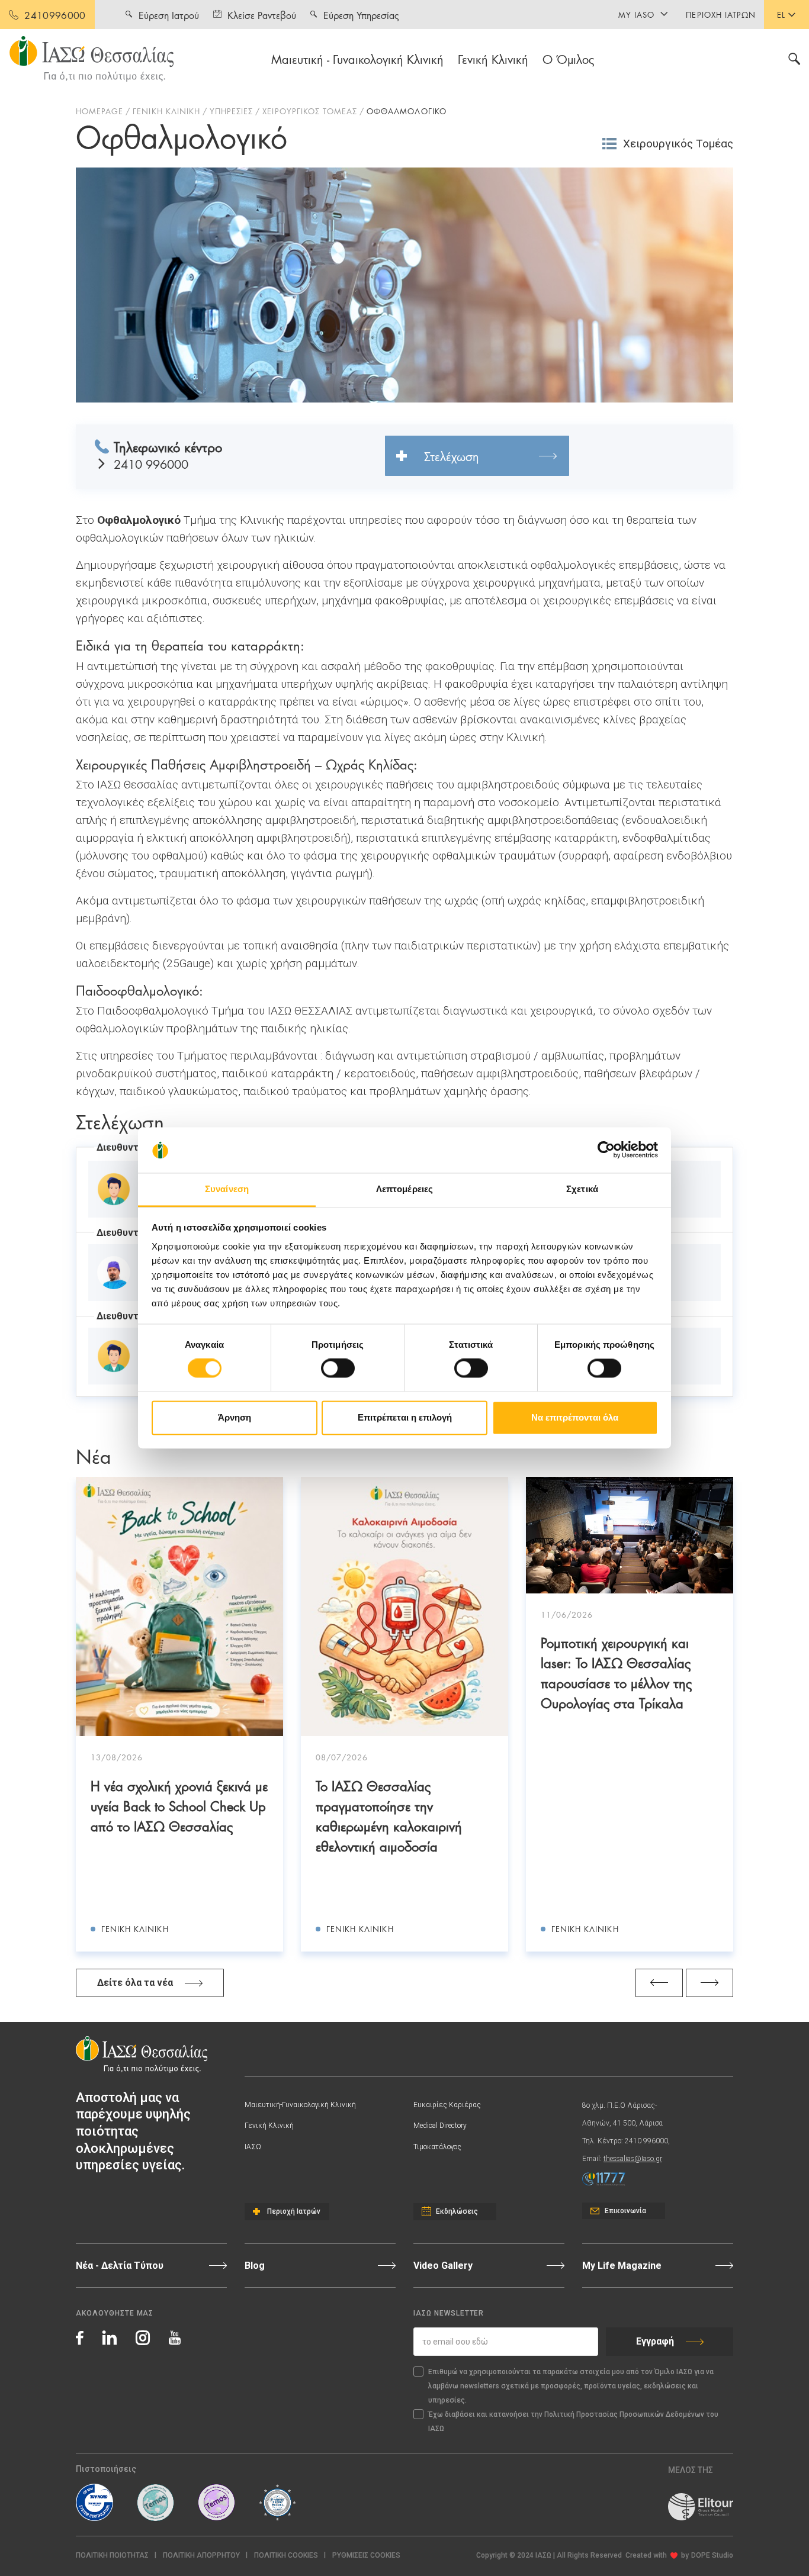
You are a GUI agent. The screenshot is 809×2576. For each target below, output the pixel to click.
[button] (366, 2556)
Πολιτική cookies (286, 2555)
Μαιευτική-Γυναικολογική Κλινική (300, 2105)
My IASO (636, 14)
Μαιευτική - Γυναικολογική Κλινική (357, 59)
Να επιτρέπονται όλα (575, 1417)
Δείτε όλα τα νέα (135, 1983)
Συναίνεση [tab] (227, 1189)
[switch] (338, 1368)
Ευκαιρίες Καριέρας (447, 2105)
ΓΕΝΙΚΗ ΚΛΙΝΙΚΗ (166, 111)
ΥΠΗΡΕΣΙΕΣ (231, 111)
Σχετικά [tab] (582, 1189)
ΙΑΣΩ (253, 2147)
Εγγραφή (655, 2341)
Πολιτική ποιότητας (112, 2555)
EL (781, 14)
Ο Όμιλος (569, 59)
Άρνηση (235, 1417)
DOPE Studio (712, 2555)
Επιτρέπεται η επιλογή (405, 1417)
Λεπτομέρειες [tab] (404, 1189)
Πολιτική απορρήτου (201, 2555)
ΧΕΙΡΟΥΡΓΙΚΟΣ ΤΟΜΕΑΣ (310, 111)
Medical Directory (440, 2126)
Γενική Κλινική (493, 59)
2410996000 (55, 15)
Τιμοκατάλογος (437, 2147)
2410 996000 (151, 464)
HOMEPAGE (99, 111)
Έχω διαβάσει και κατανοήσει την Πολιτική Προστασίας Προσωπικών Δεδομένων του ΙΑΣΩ (573, 2422)
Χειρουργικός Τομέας (678, 144)
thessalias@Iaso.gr (633, 2159)
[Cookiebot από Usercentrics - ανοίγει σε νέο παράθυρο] (606, 1150)
